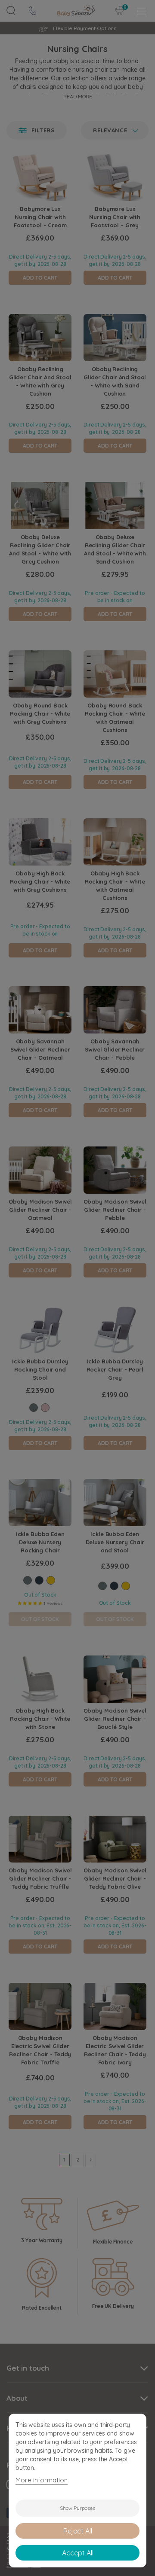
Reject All (78, 2531)
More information (42, 2480)
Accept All (78, 2553)
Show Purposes (77, 2508)
